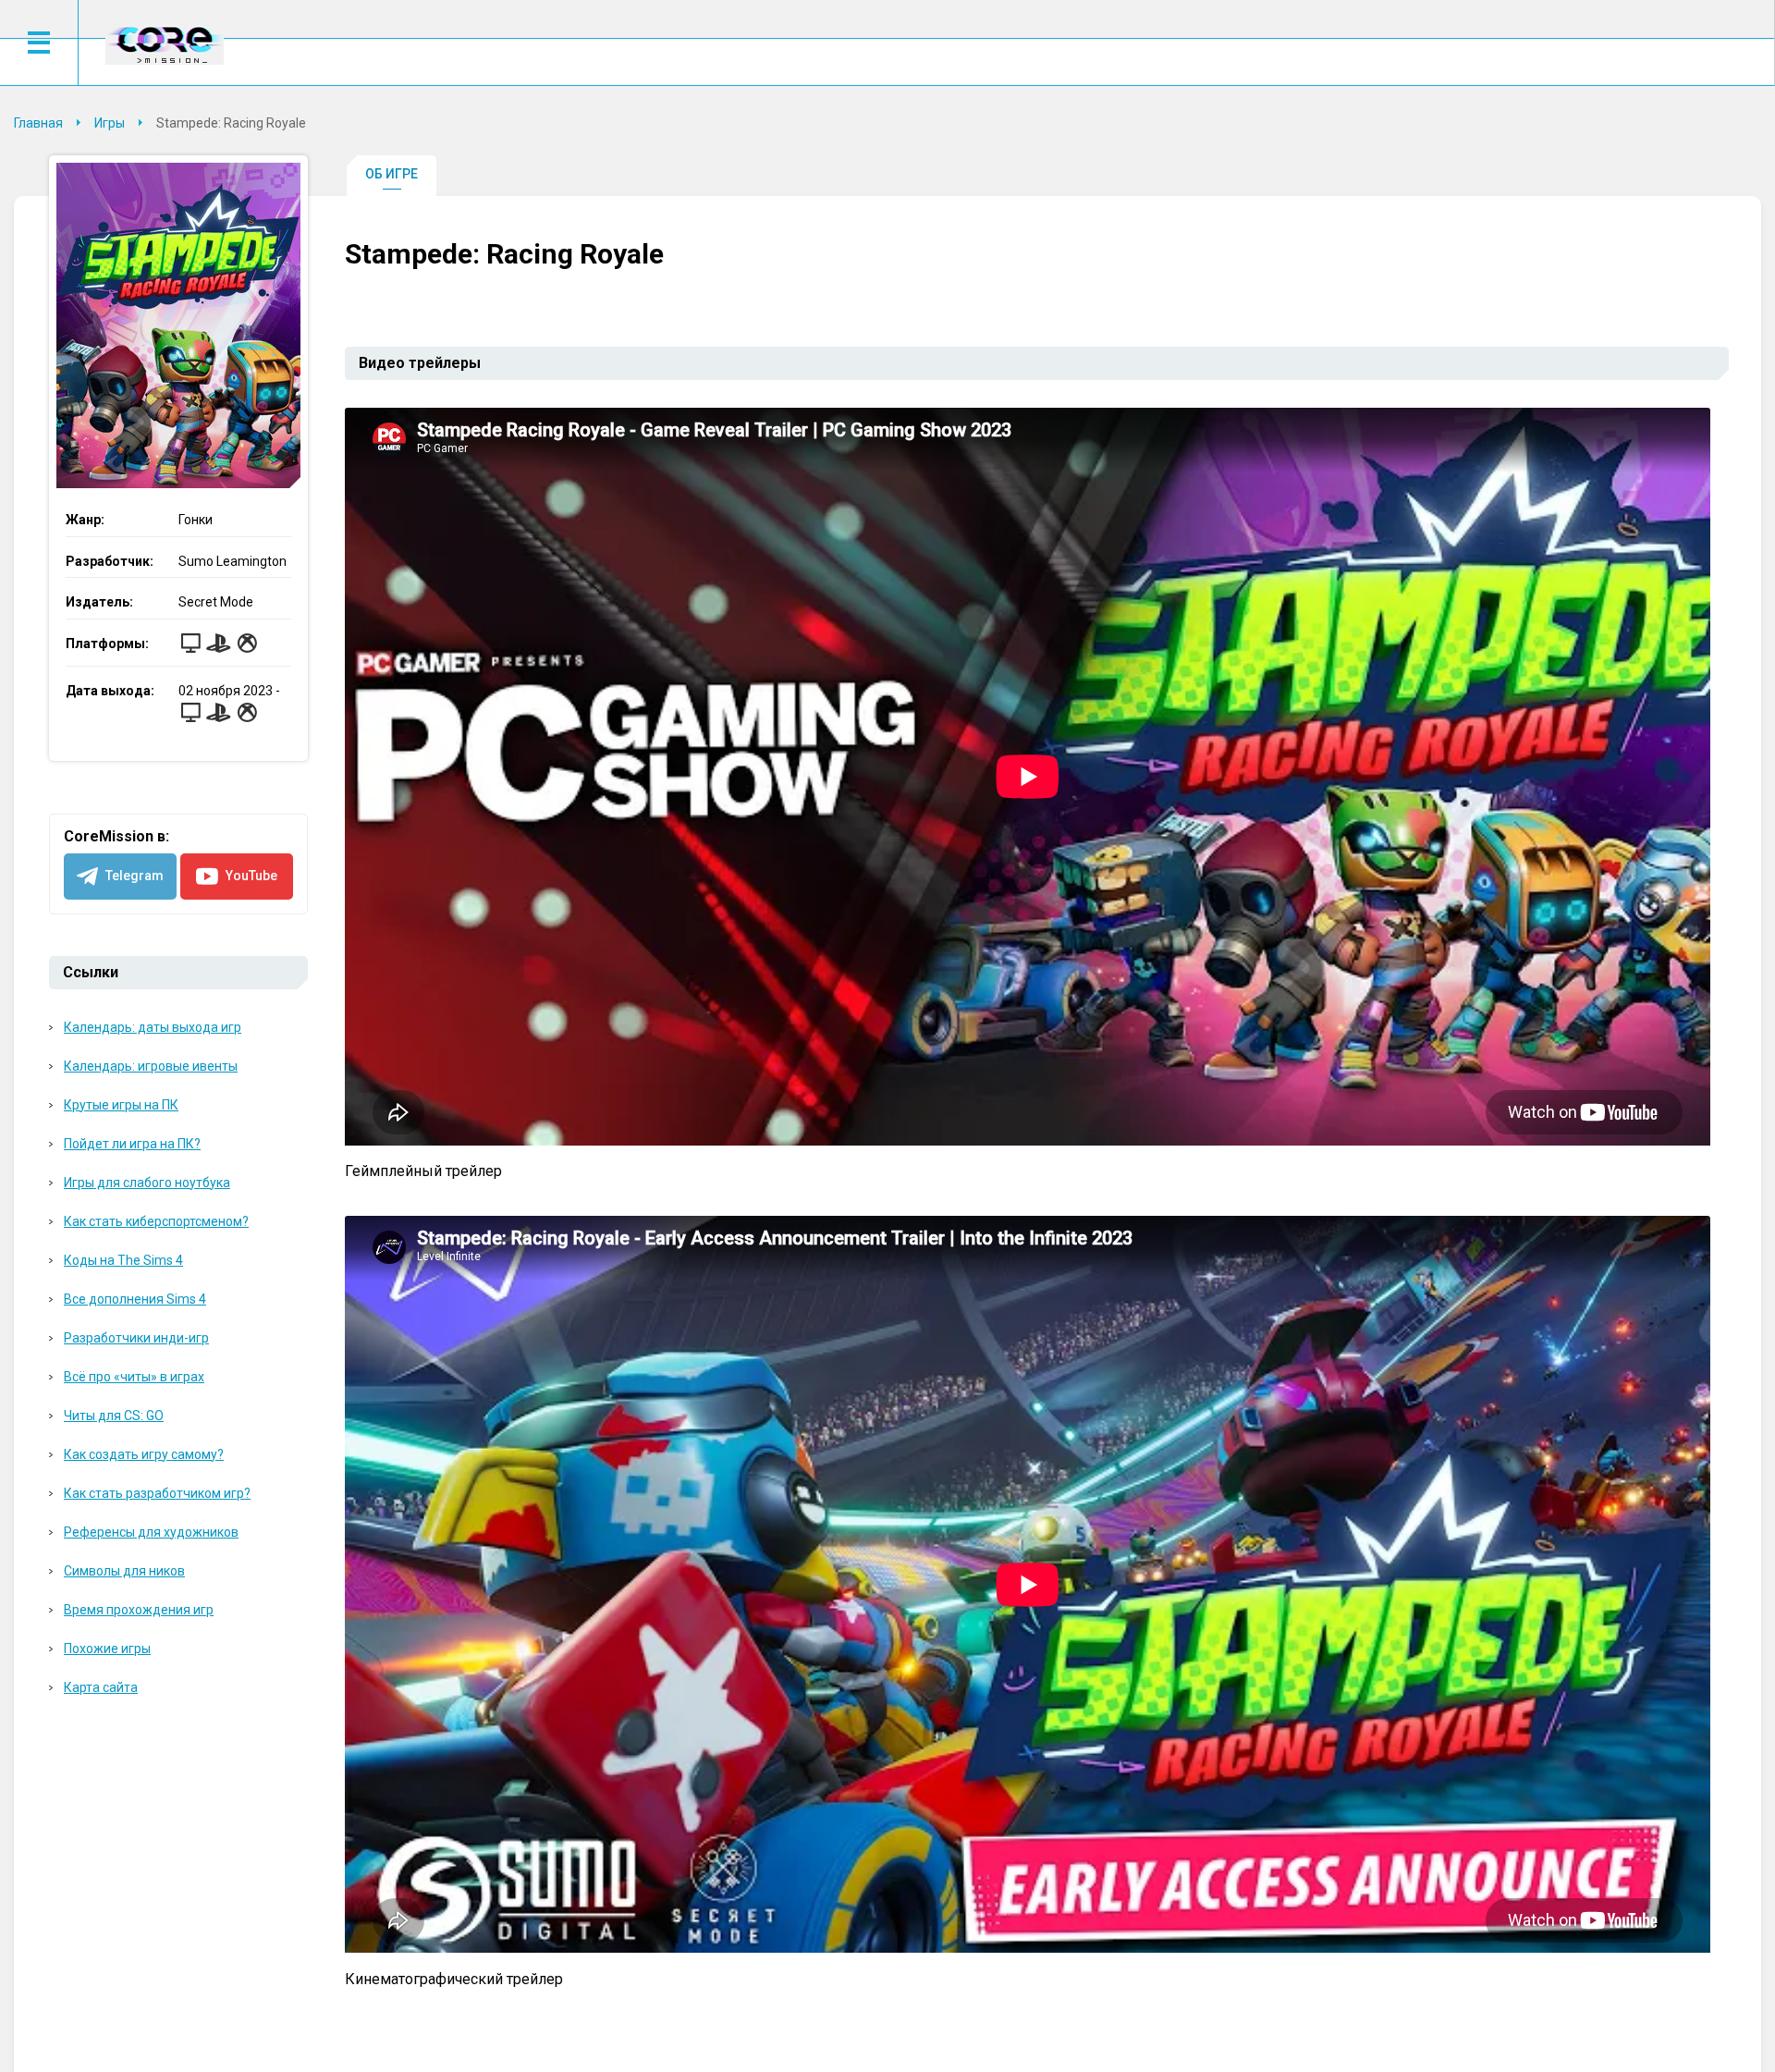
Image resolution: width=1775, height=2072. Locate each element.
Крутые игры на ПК (121, 1105)
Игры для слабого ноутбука (147, 1183)
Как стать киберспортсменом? (156, 1221)
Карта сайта (101, 1687)
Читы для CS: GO (114, 1416)
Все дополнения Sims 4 (135, 1299)
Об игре (392, 174)
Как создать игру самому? (144, 1454)
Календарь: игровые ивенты (151, 1066)
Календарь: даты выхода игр (153, 1027)
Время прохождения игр (139, 1610)
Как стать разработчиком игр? (157, 1493)
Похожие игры (107, 1649)
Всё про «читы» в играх (134, 1377)
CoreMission (165, 45)
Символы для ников (124, 1571)
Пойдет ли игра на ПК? (132, 1144)
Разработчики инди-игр (136, 1338)
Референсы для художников (151, 1532)
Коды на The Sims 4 (123, 1260)
